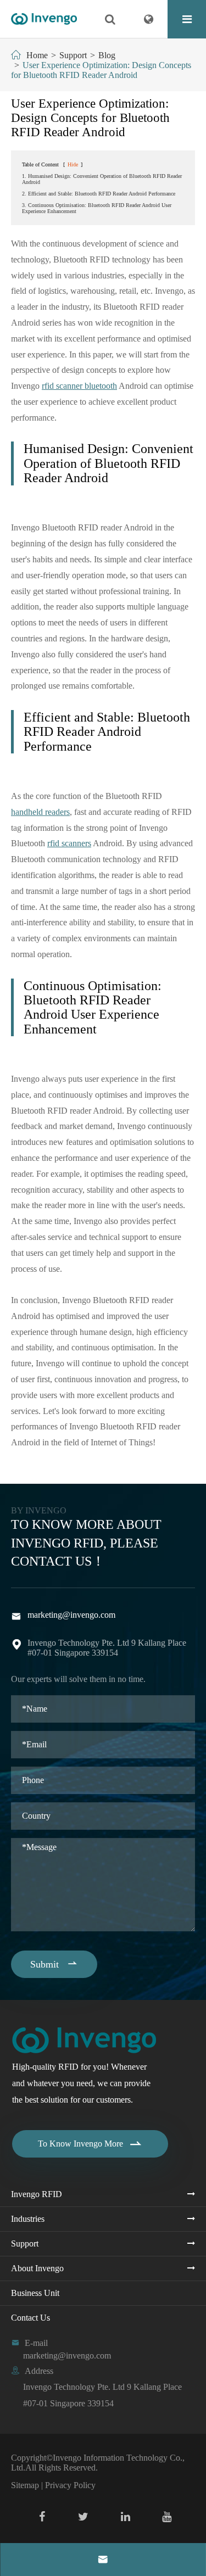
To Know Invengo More (90, 2144)
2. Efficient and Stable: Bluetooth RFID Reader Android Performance (99, 194)
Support (73, 55)
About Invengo (37, 2268)
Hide (73, 164)
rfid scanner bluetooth (79, 386)
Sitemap (25, 2485)
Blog (107, 55)
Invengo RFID (37, 2194)
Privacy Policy (70, 2485)
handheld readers (40, 812)
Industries (28, 2219)
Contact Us (30, 2318)
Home (37, 55)
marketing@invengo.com (71, 1615)
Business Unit (35, 2293)
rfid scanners (69, 843)
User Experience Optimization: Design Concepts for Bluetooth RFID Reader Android (101, 70)
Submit (54, 1964)
